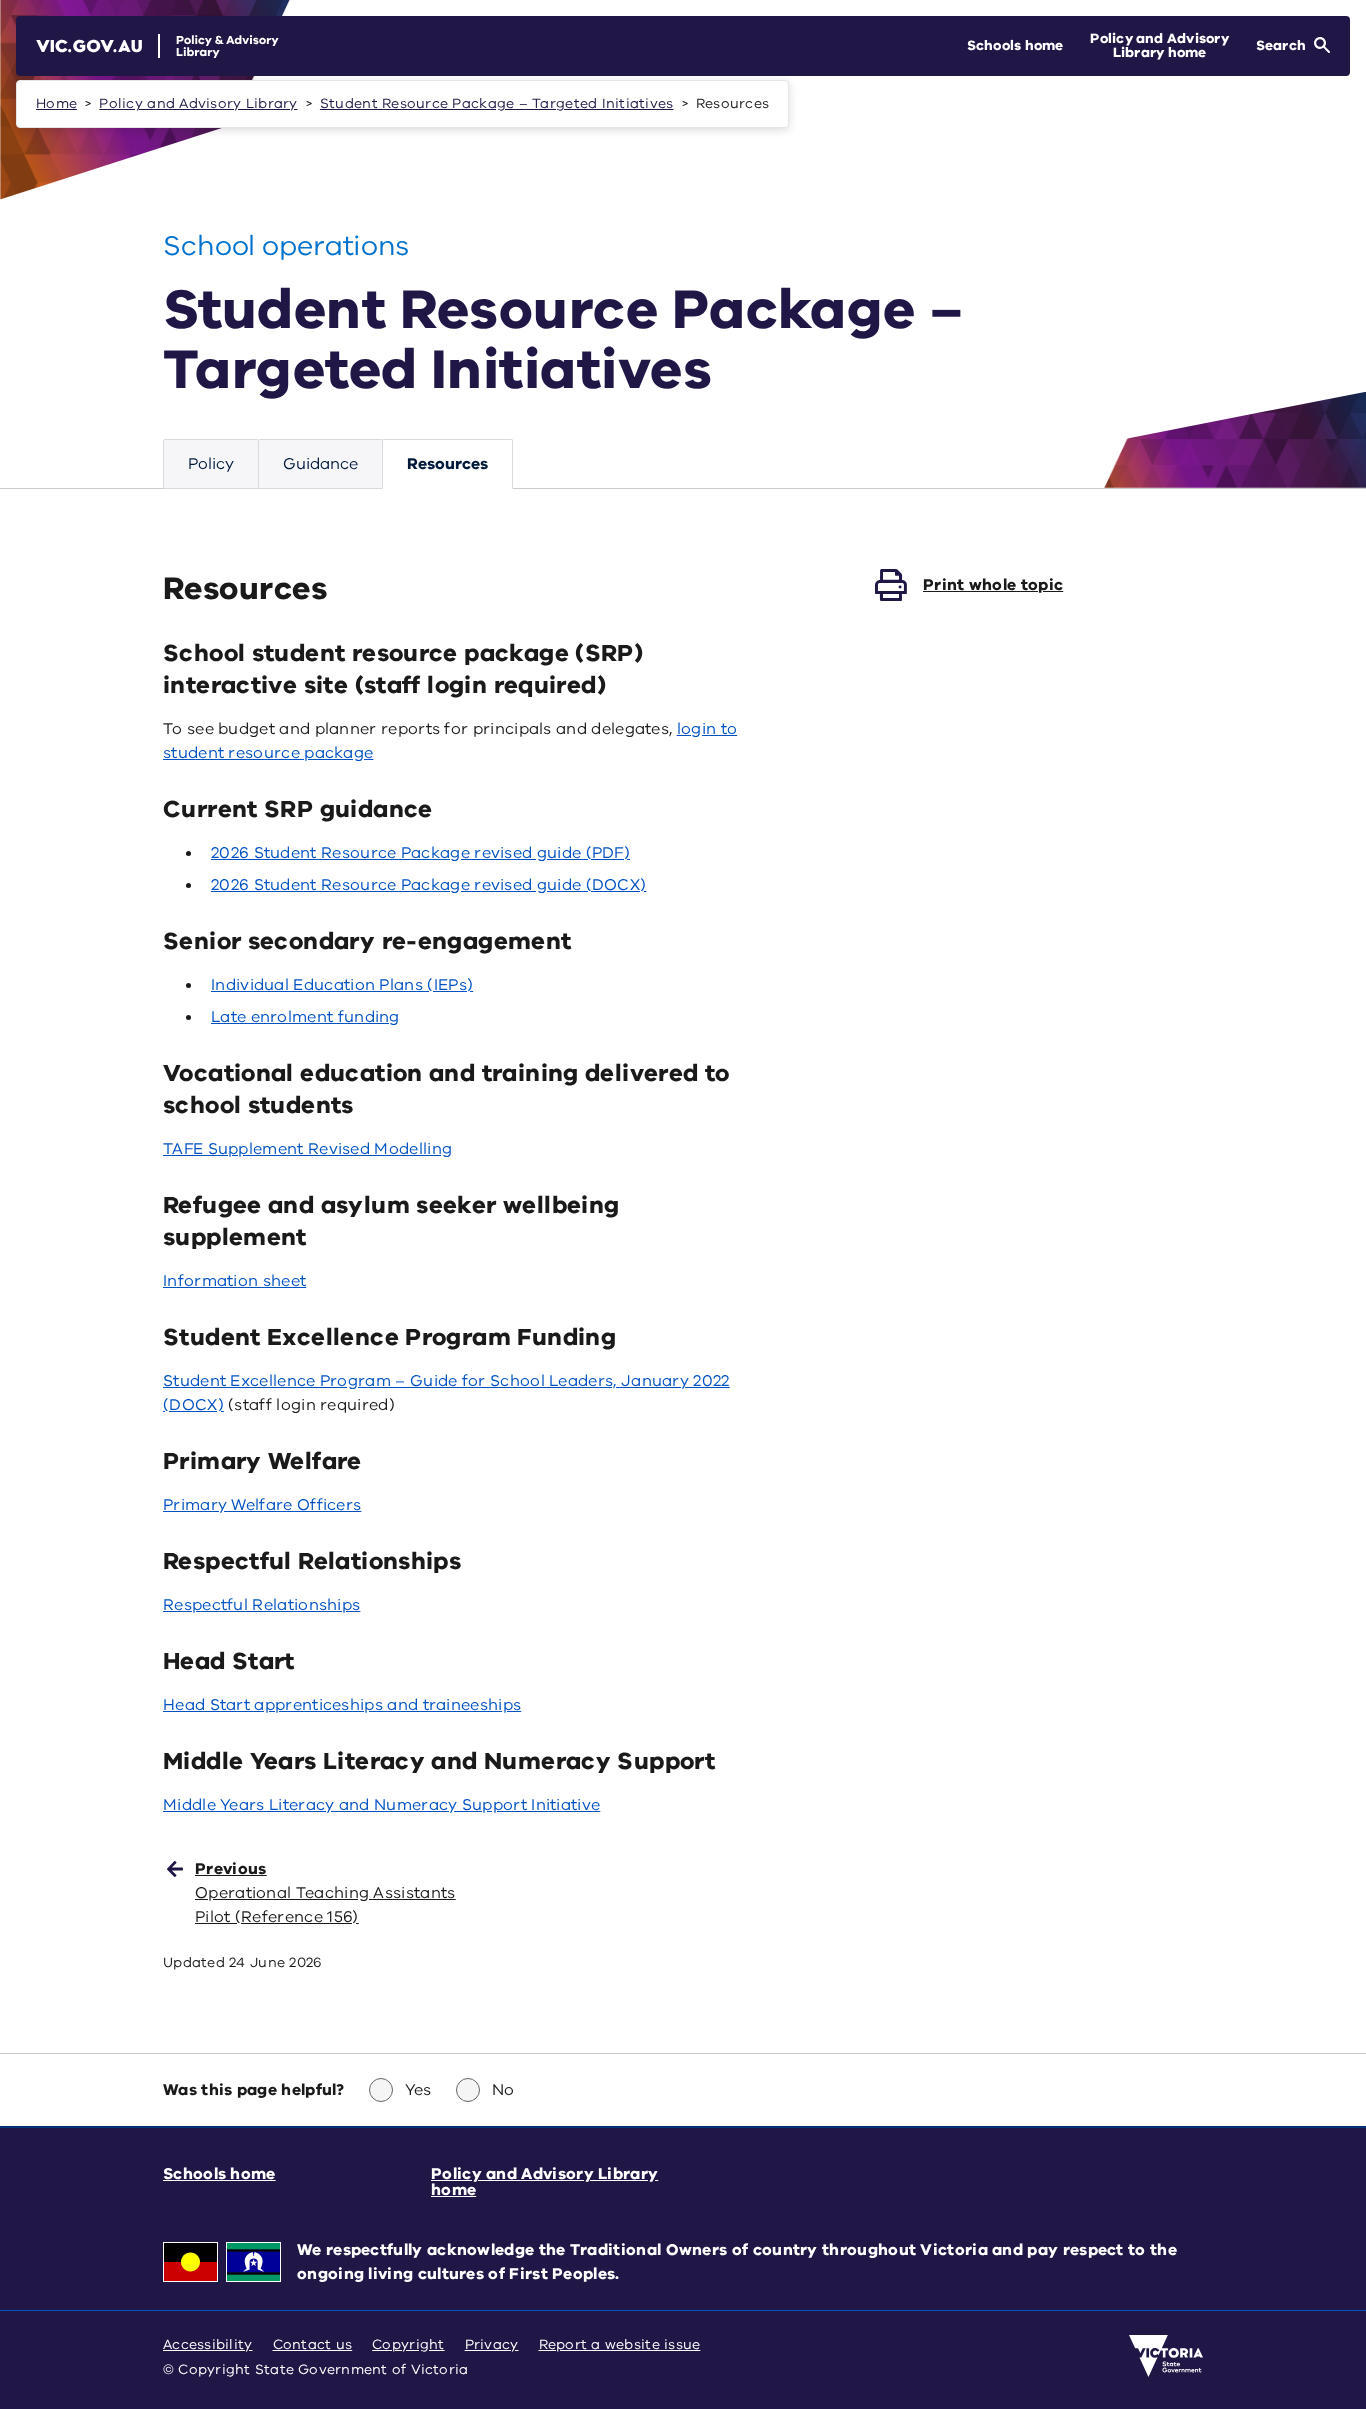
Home (56, 103)
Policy (211, 464)
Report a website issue (620, 2344)
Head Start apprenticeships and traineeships (342, 1705)
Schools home (219, 2174)
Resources (447, 464)
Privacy (492, 2344)
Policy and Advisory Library (198, 103)
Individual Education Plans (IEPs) (342, 985)
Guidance (320, 464)
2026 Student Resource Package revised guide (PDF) (420, 853)
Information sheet (234, 1281)
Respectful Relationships (261, 1605)
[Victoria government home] (1166, 2356)
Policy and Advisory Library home (544, 2182)
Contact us (313, 2344)
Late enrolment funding (305, 1017)
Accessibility (208, 2344)
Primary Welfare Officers (262, 1505)
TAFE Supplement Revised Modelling (307, 1149)
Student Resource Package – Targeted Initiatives (497, 103)
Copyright (408, 2344)
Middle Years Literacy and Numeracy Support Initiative (381, 1805)
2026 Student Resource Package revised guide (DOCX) (428, 885)
